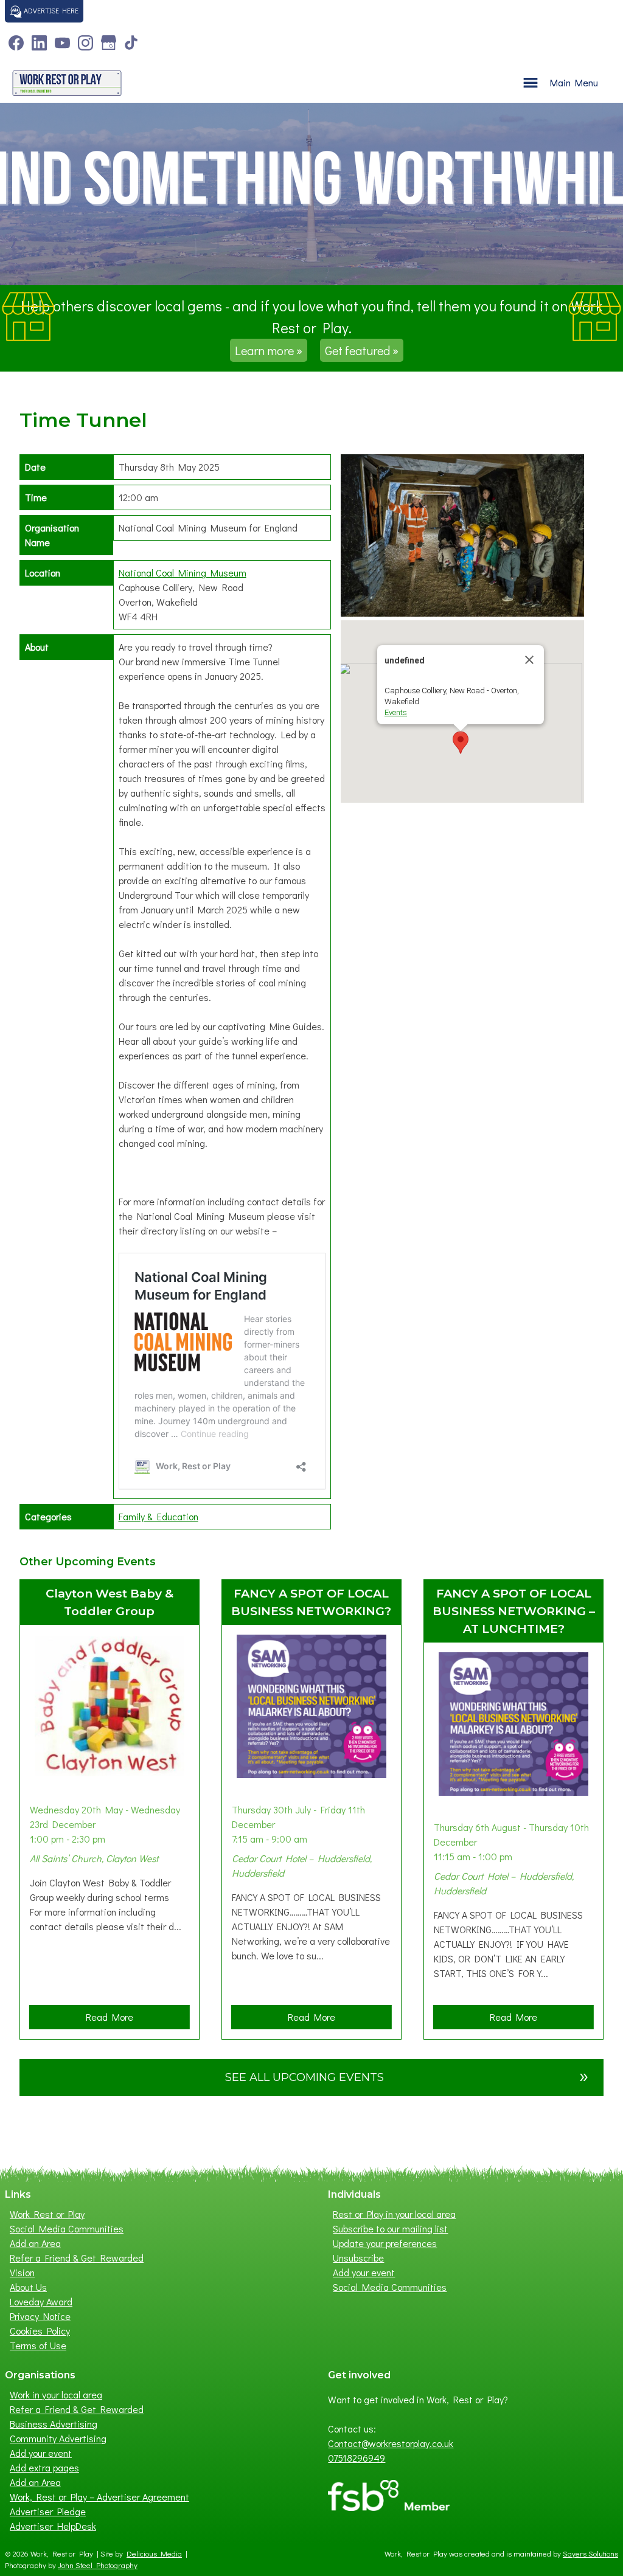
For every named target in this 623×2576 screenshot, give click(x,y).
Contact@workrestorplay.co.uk (391, 2443)
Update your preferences (385, 2243)
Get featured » (362, 350)
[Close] (529, 660)
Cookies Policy (40, 2331)
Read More (113, 2020)
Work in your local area (56, 2394)
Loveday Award (41, 2301)
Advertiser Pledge (48, 2511)
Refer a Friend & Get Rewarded (77, 2258)
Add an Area (35, 2243)
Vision (22, 2272)
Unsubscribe (358, 2258)
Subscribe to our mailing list (390, 2228)
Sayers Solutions (590, 2553)
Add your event (364, 2272)
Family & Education (158, 1516)
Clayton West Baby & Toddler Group (110, 1602)
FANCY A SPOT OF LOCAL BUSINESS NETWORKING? (311, 1602)
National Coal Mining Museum (183, 573)
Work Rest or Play (47, 2214)
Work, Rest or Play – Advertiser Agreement (99, 2497)
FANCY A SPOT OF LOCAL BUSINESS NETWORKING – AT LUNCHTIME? (514, 1611)
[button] (461, 743)
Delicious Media (154, 2553)
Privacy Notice (40, 2316)
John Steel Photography (98, 2565)
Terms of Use (38, 2345)
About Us (28, 2287)
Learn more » (269, 350)
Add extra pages (44, 2467)
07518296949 (357, 2458)
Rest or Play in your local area (394, 2214)
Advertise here (50, 10)
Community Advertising (58, 2438)
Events (396, 712)
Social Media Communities (67, 2228)
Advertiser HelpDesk (53, 2526)
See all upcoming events (407, 2075)
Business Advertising (54, 2424)
